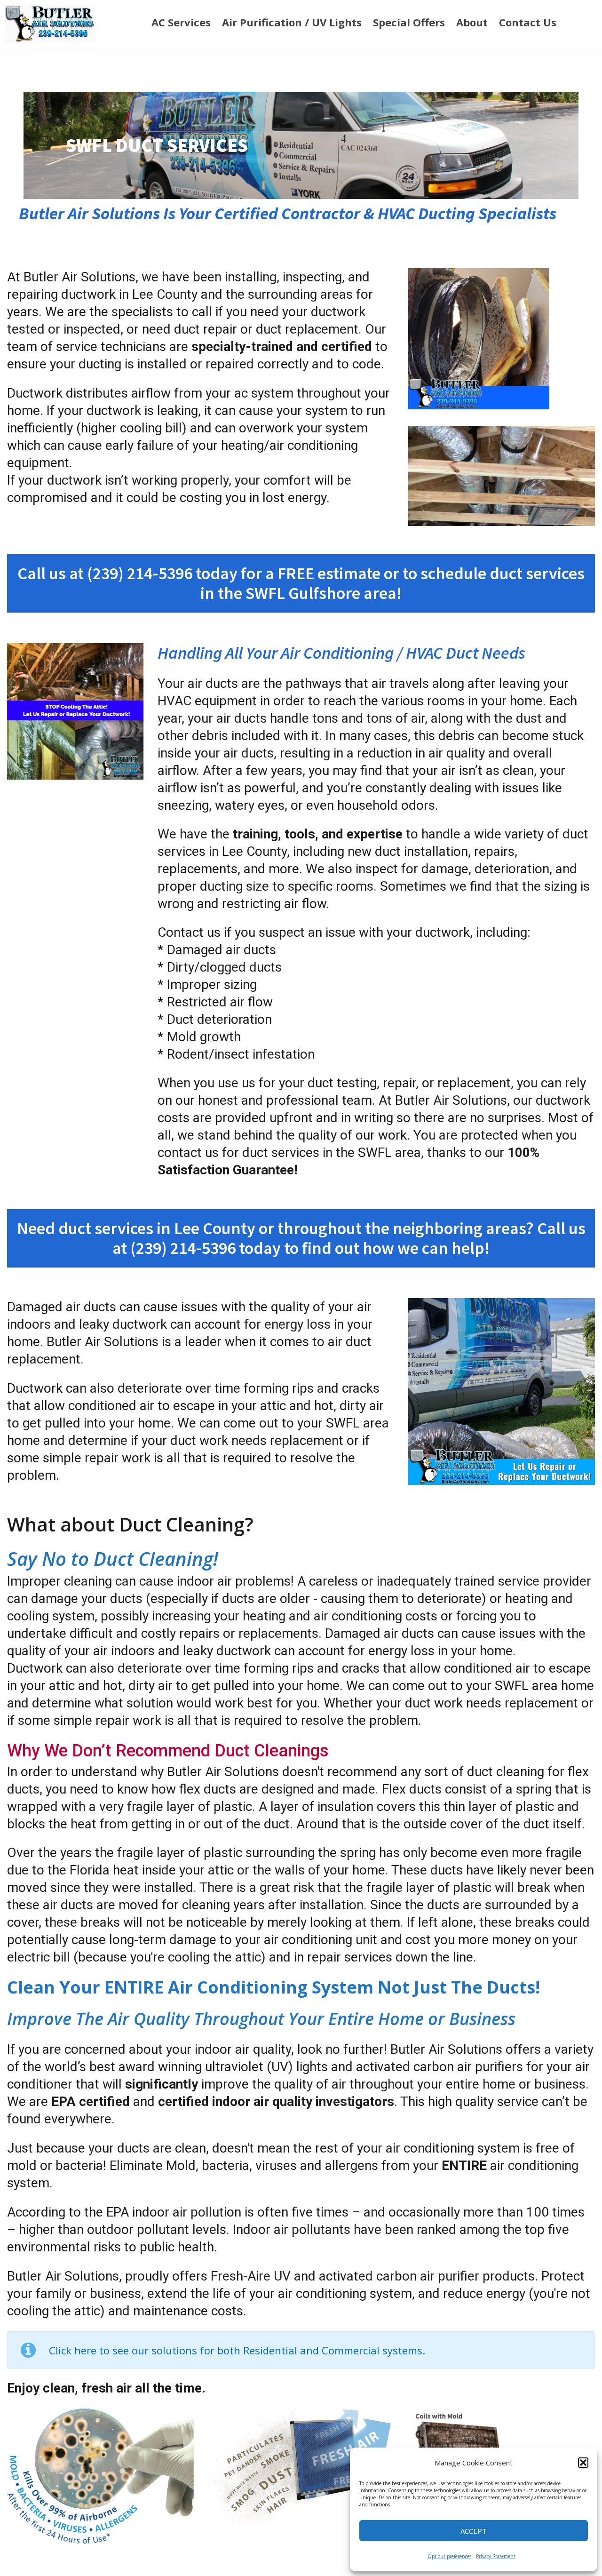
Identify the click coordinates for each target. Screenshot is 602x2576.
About (472, 22)
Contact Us (528, 22)
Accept (474, 2531)
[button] (583, 2463)
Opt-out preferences (449, 2556)
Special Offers (409, 22)
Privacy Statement (496, 2556)
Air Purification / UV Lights (292, 22)
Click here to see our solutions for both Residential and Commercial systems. (237, 2350)
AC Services (181, 22)
